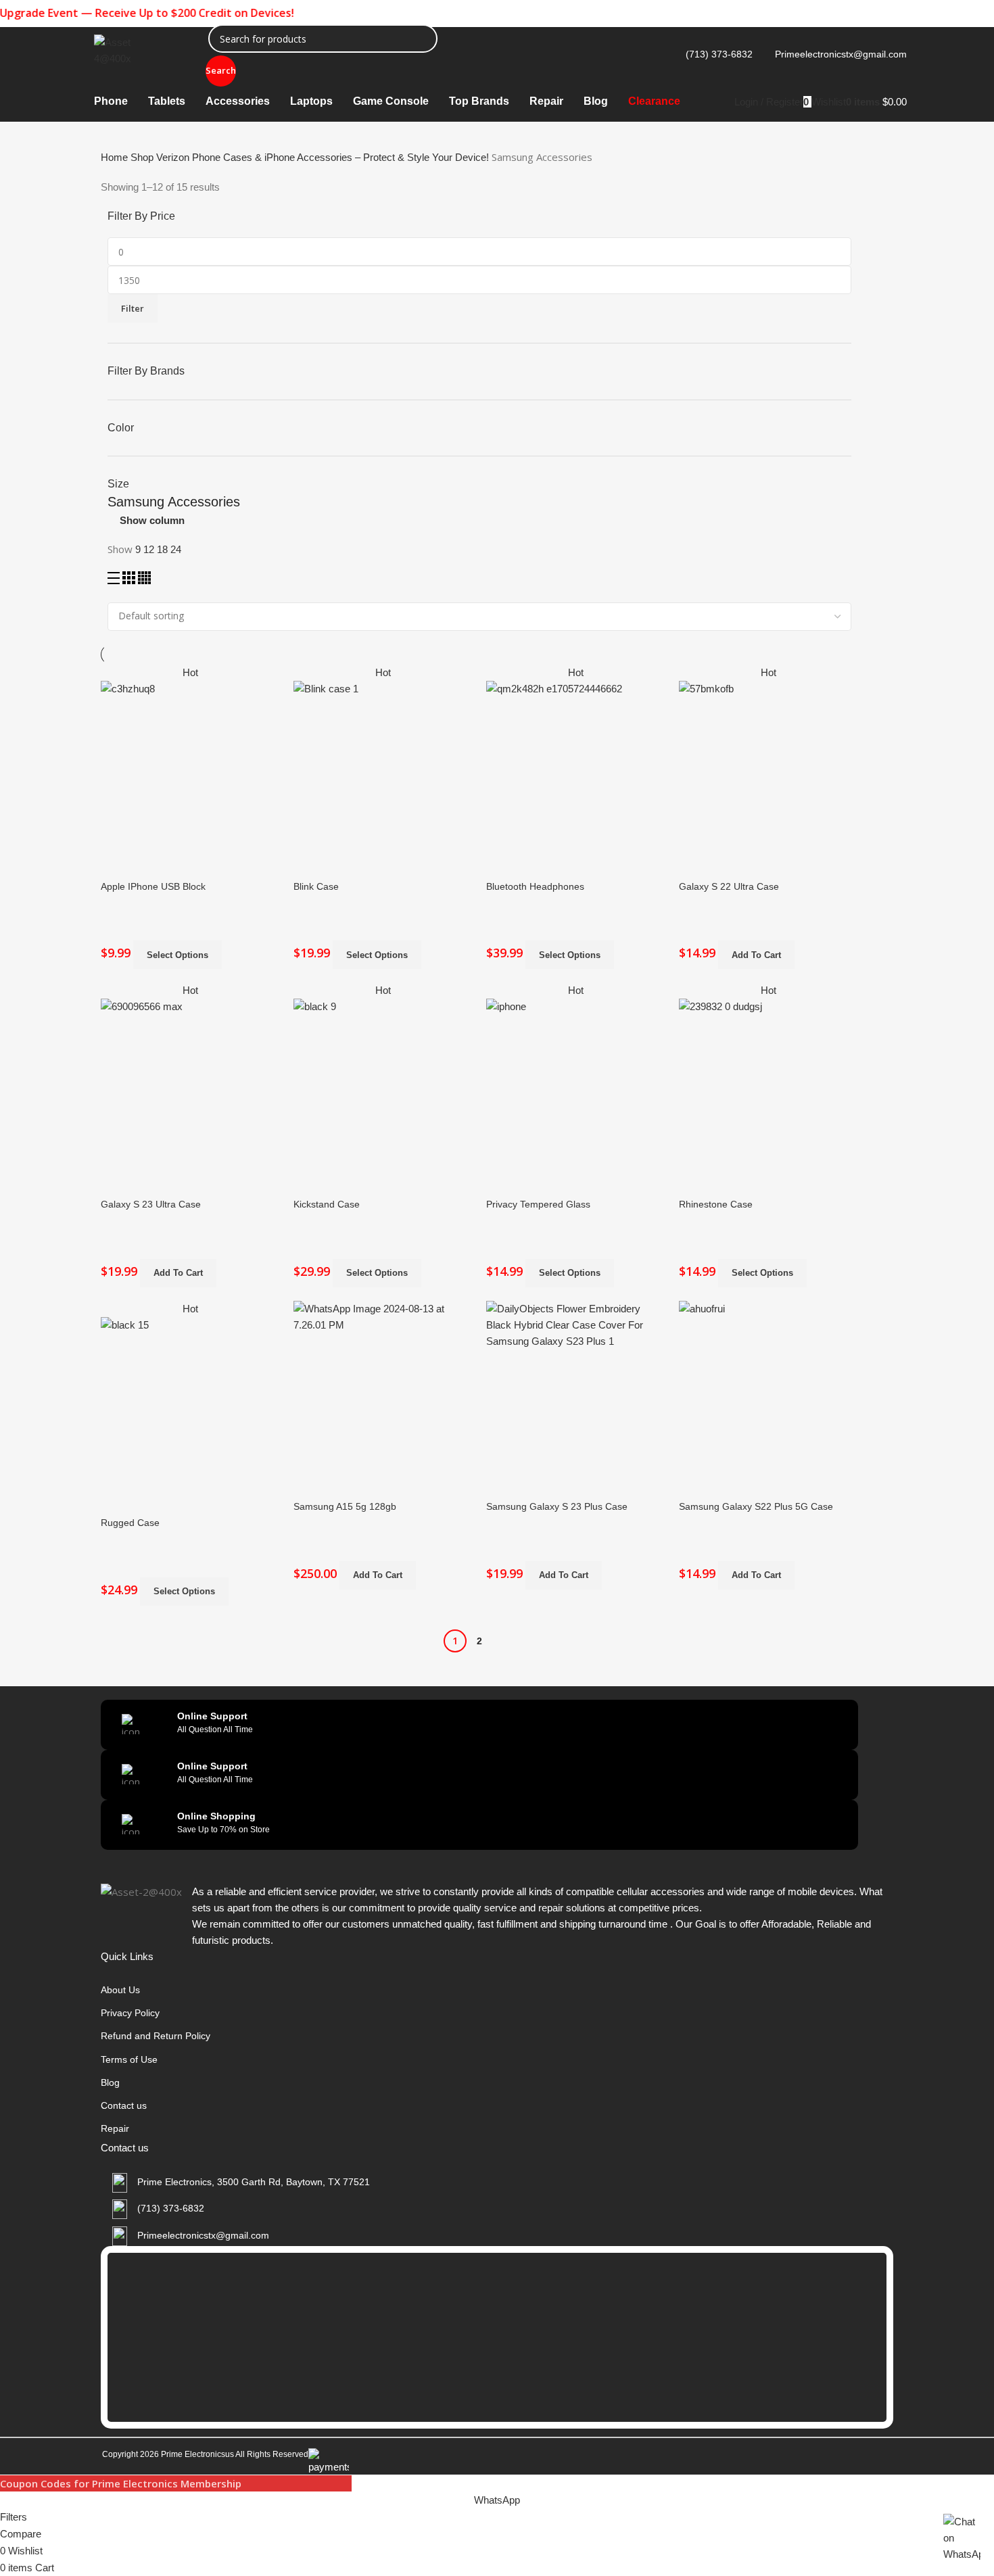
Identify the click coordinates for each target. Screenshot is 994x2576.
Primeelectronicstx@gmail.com (841, 54)
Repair (115, 2128)
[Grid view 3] (130, 580)
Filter (133, 308)
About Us (120, 1990)
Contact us (124, 2105)
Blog (110, 2082)
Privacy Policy (130, 2013)
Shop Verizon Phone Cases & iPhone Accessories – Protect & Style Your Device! (311, 157)
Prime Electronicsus (198, 2454)
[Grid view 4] (144, 580)
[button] (756, 955)
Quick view (118, 833)
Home (116, 157)
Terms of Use (129, 2059)
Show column (152, 520)
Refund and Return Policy (156, 2036)
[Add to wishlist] (154, 833)
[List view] (115, 580)
